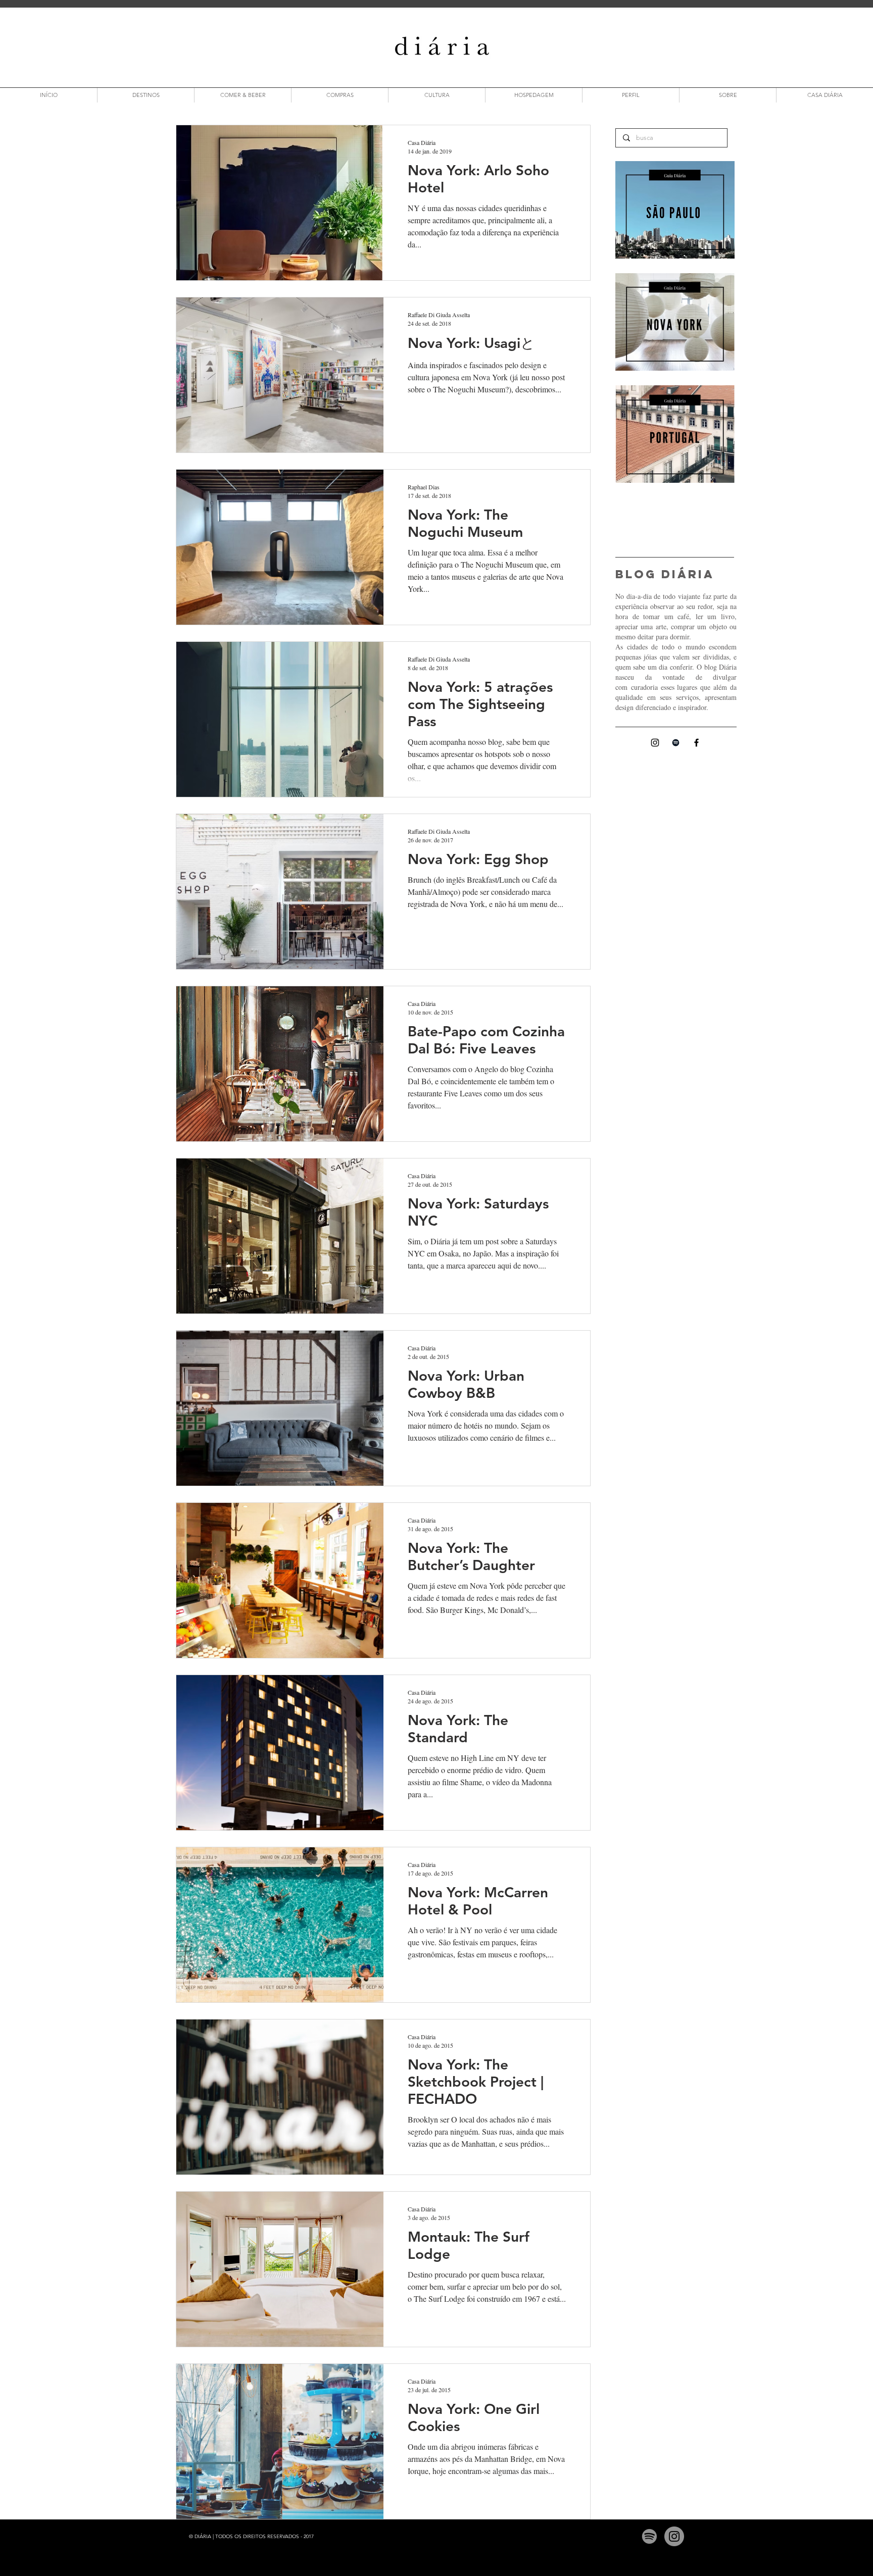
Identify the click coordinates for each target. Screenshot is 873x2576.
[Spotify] (649, 2536)
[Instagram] (655, 743)
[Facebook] (696, 743)
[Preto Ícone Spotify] (676, 743)
